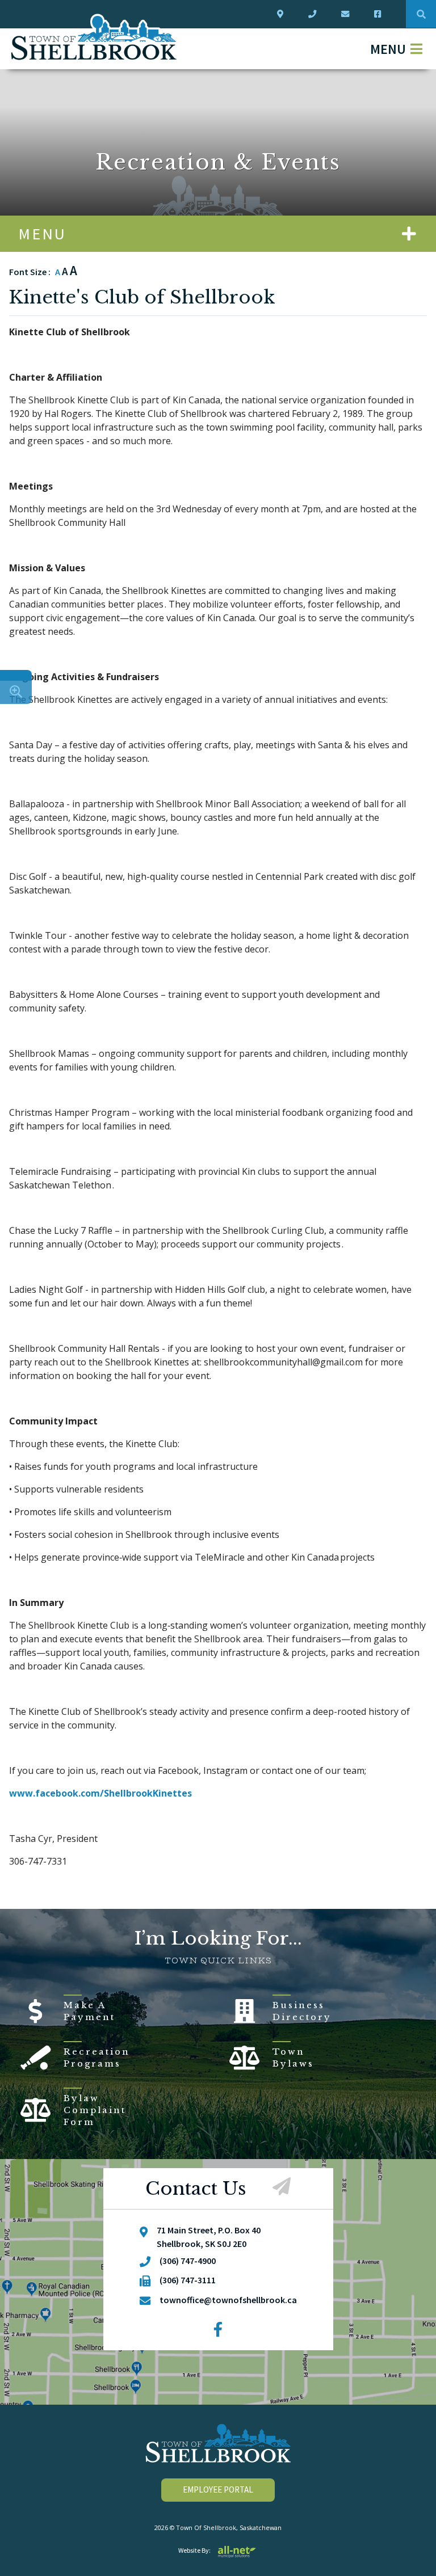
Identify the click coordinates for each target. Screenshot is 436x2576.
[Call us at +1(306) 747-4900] (315, 14)
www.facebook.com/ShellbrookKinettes (100, 1793)
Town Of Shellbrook (94, 37)
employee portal (218, 2489)
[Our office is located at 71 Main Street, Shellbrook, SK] (282, 14)
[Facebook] (218, 2330)
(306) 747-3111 (188, 2280)
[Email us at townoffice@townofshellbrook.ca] (347, 14)
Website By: (194, 2550)
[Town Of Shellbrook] (218, 2443)
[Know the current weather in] (16, 675)
